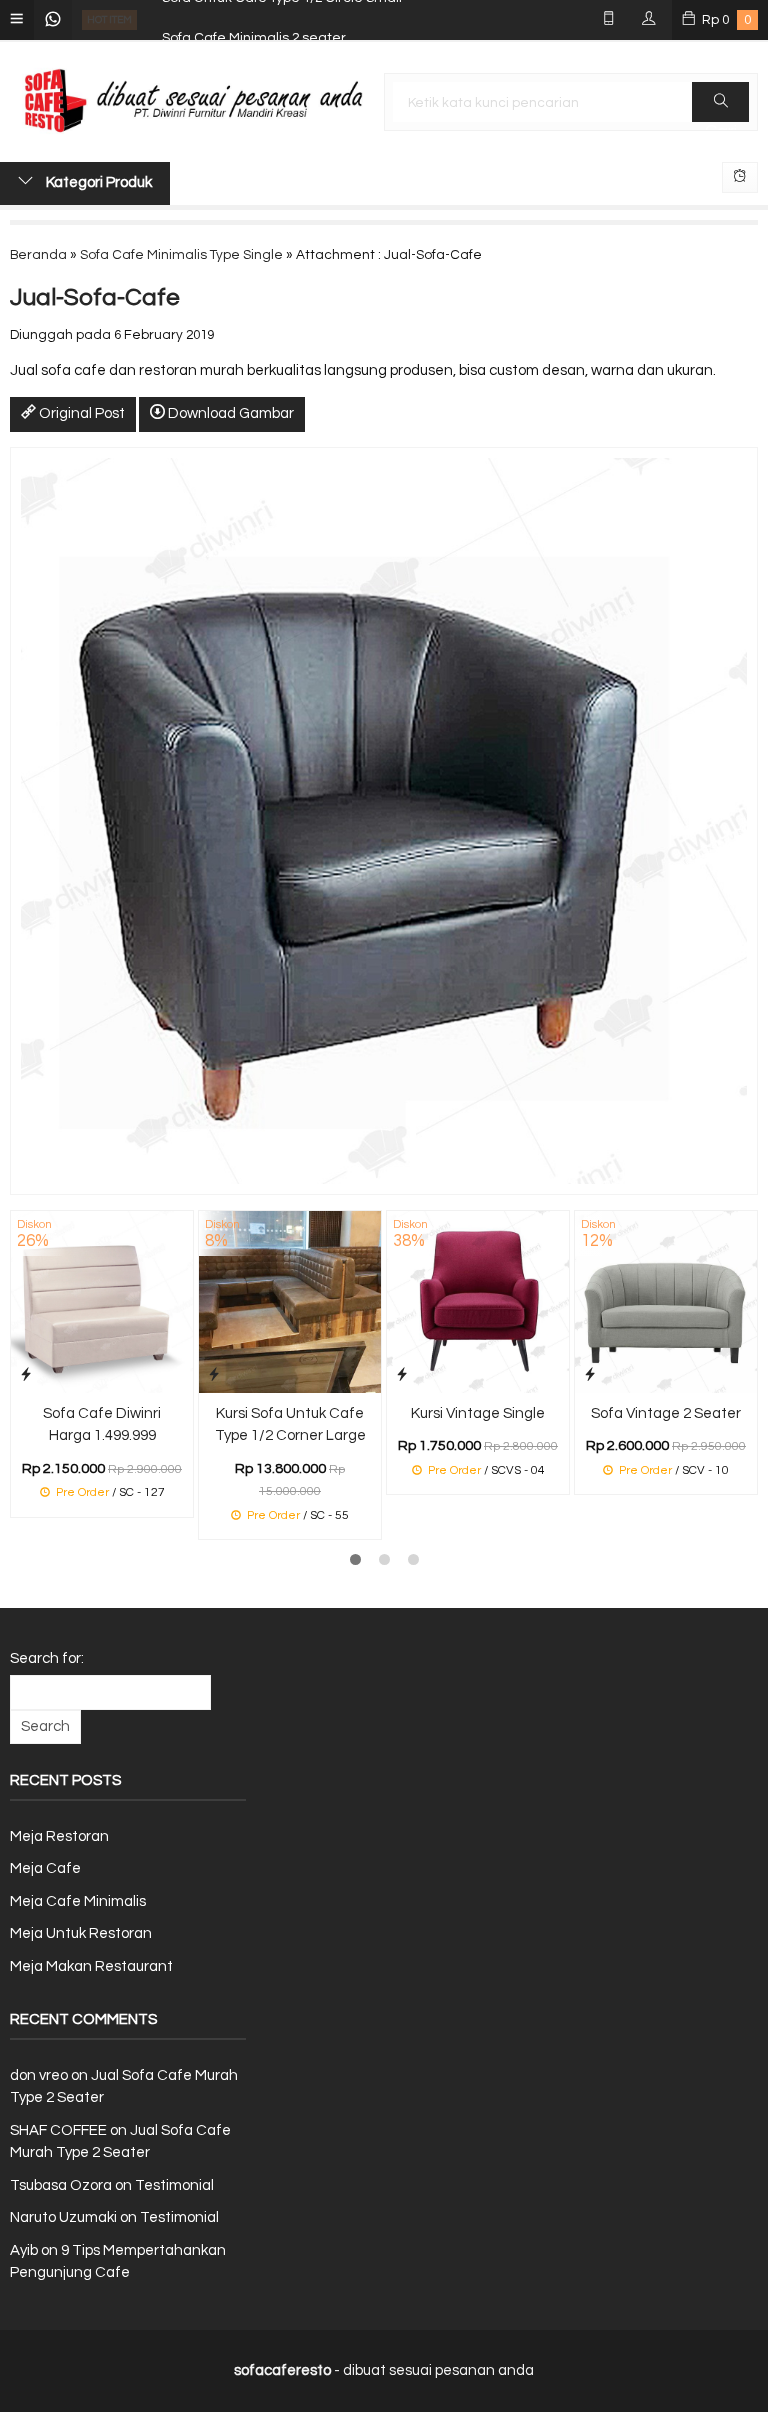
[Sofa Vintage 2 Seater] (666, 1300)
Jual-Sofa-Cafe (95, 297)
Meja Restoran (59, 1836)
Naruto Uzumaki (63, 2217)
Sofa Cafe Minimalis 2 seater (254, 20)
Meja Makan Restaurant (91, 1966)
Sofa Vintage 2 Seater (666, 1413)
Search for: (47, 1658)
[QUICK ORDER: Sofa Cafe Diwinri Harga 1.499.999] (26, 1374)
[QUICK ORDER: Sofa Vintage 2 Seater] (590, 1374)
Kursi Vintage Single (478, 1413)
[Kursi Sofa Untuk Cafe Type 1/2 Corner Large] (290, 1300)
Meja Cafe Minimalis (78, 1901)
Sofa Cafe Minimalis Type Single (181, 255)
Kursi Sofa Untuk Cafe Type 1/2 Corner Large (290, 1425)
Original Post (80, 413)
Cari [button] (720, 102)
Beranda (38, 255)
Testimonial (174, 2185)
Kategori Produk (97, 182)
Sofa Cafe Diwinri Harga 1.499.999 (102, 1425)
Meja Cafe (45, 1868)
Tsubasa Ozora (61, 2185)
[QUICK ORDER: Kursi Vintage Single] (402, 1374)
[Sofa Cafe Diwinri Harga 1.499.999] (102, 1300)
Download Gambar (229, 413)
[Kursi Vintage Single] (478, 1300)
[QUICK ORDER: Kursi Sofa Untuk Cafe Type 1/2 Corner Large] (214, 1374)
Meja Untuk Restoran (81, 1933)
